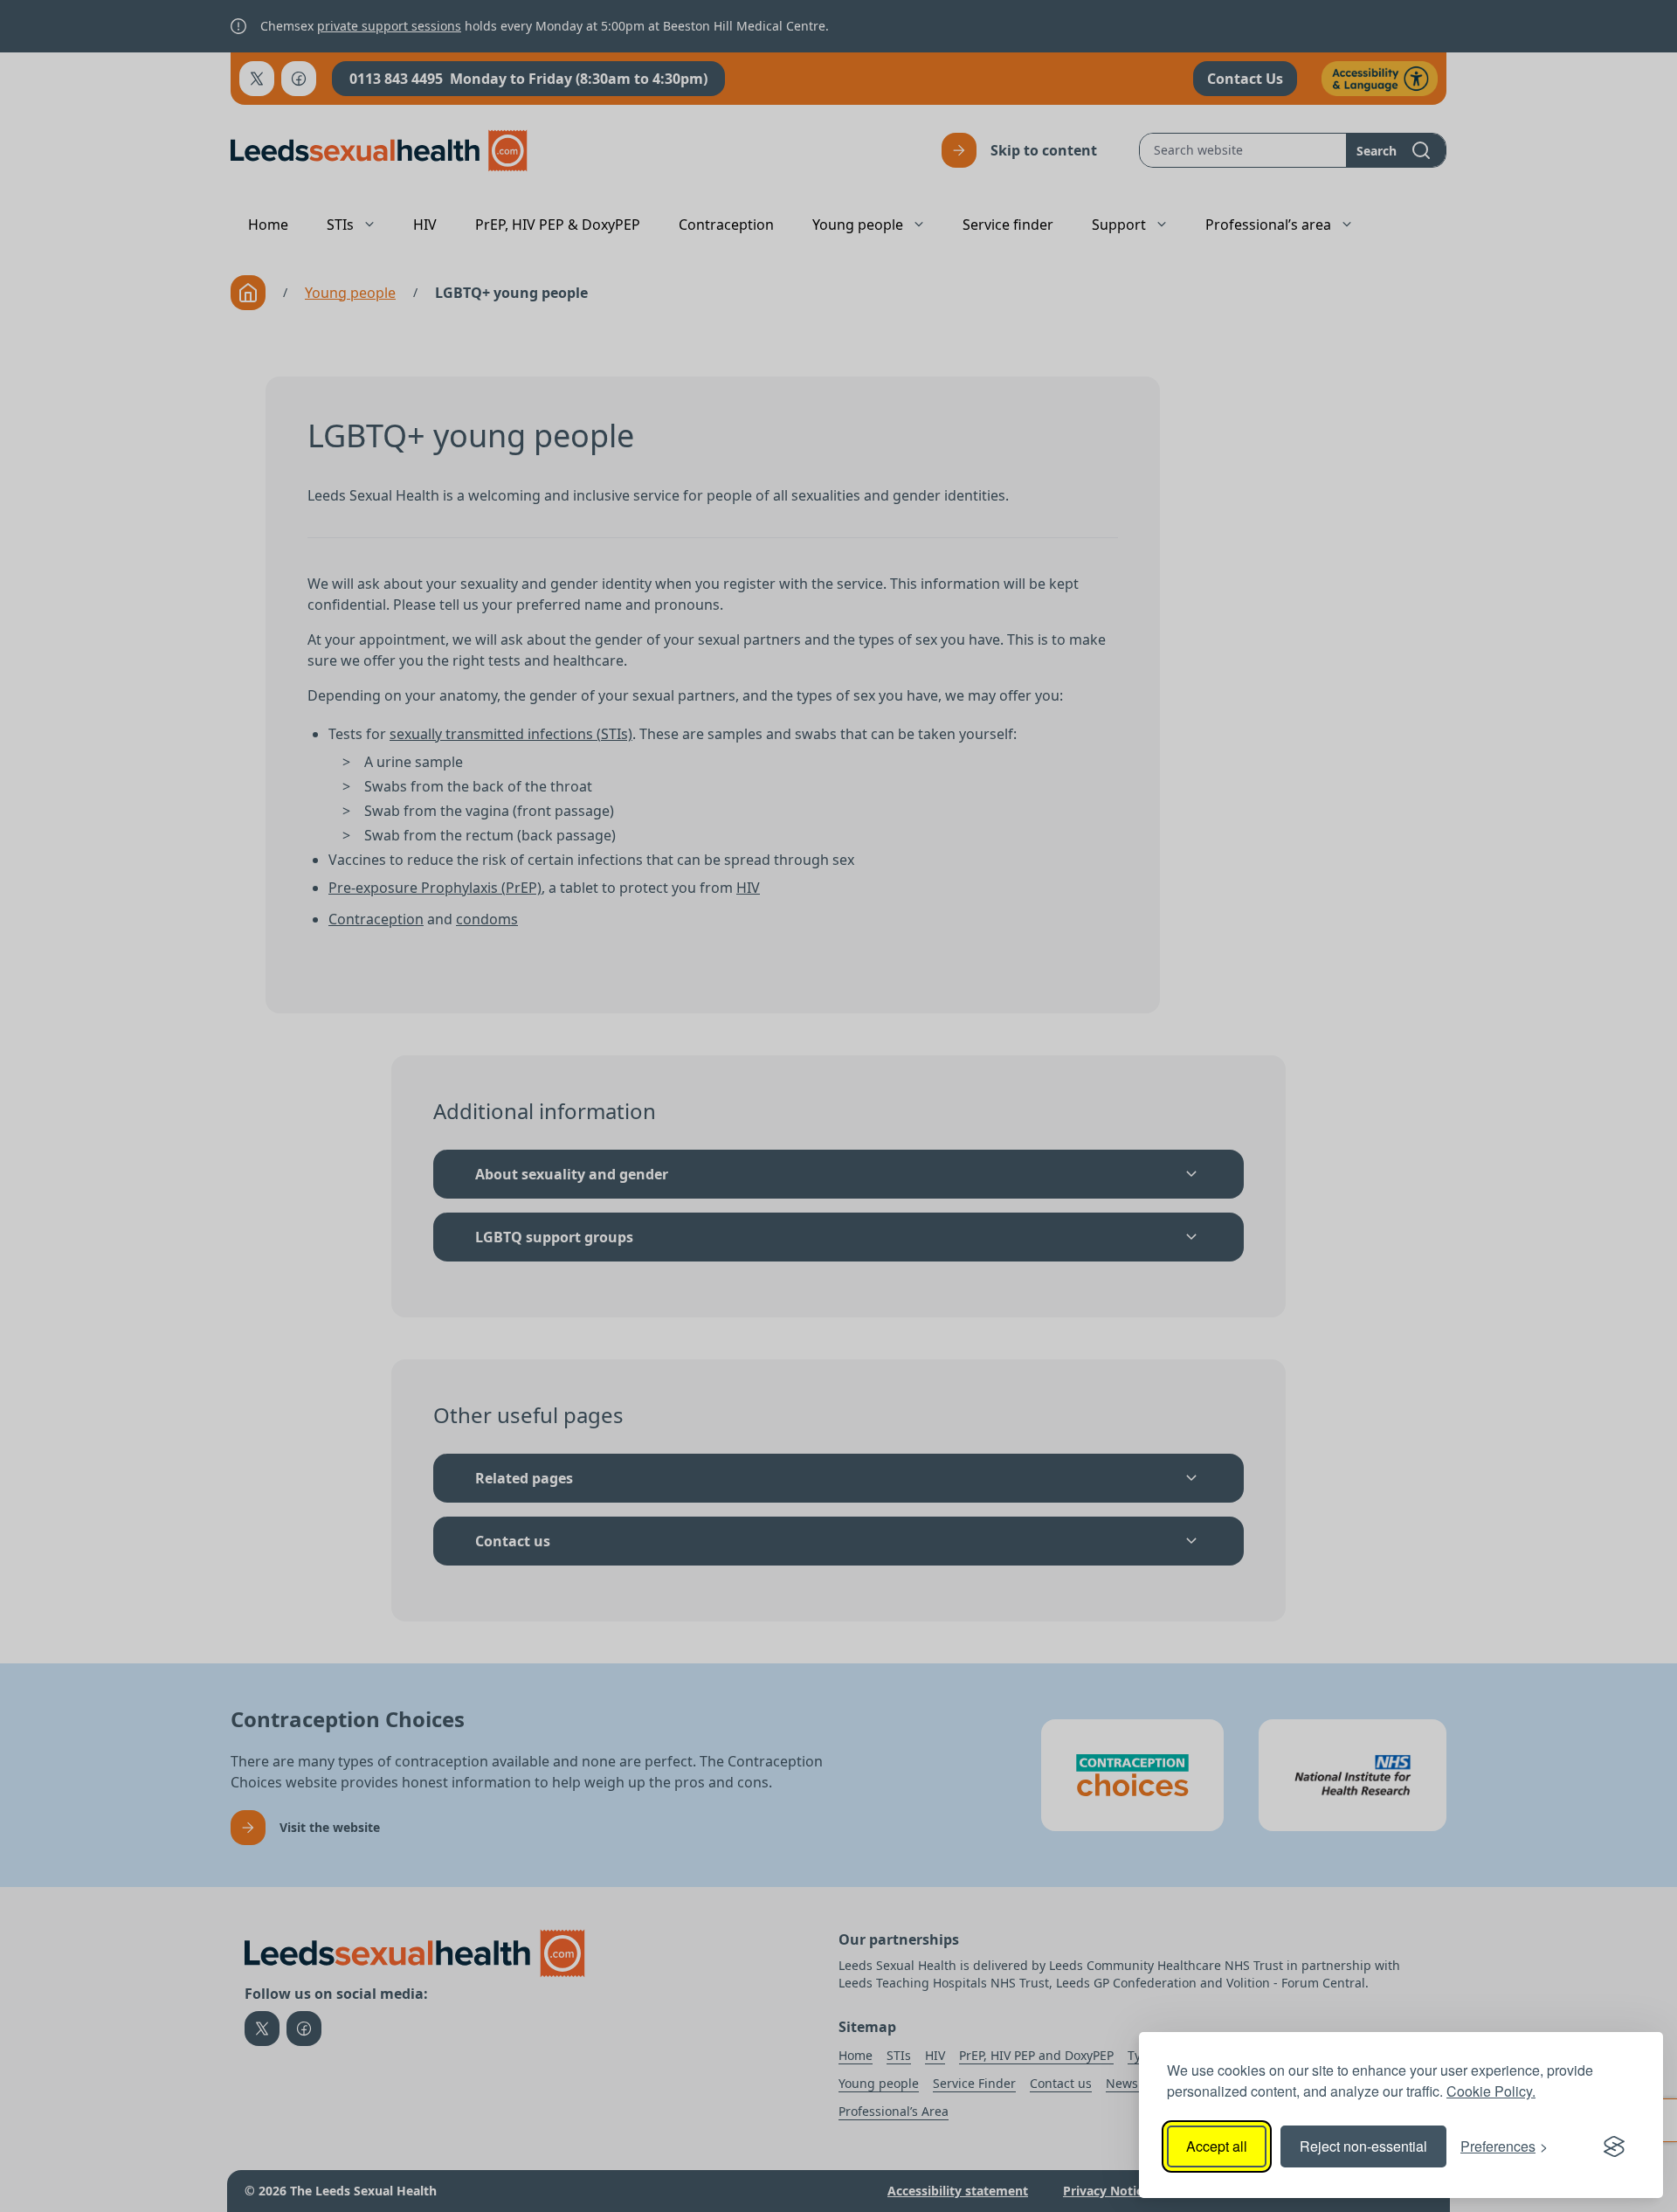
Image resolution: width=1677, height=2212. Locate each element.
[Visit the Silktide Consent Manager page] (1614, 2146)
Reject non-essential (1363, 2146)
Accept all (1217, 2146)
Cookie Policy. (1491, 2091)
